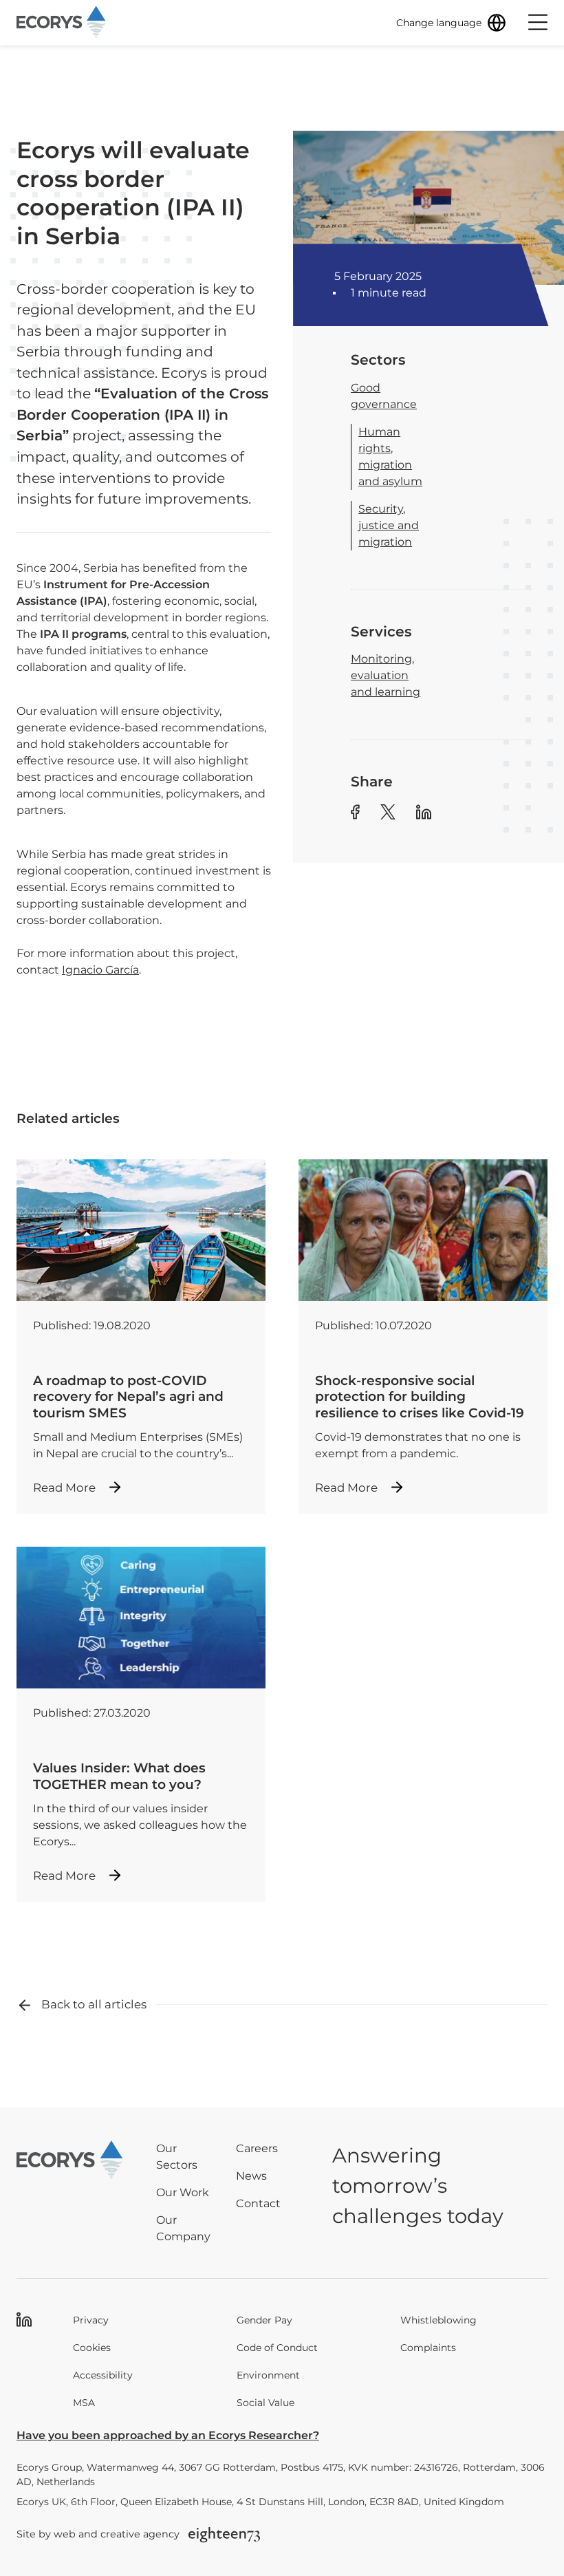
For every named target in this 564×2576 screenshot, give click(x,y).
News (251, 2176)
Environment (268, 2375)
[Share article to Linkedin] (424, 814)
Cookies (92, 2348)
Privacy (91, 2320)
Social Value (265, 2403)
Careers (257, 2148)
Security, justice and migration (389, 525)
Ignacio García (100, 970)
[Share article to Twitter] (388, 814)
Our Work (183, 2192)
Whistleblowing (438, 2320)
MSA (84, 2403)
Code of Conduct (277, 2348)
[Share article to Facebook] (355, 814)
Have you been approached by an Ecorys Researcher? (168, 2435)
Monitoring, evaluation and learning (386, 675)
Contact (258, 2203)
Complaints (428, 2348)
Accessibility (103, 2375)
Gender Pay (264, 2320)
